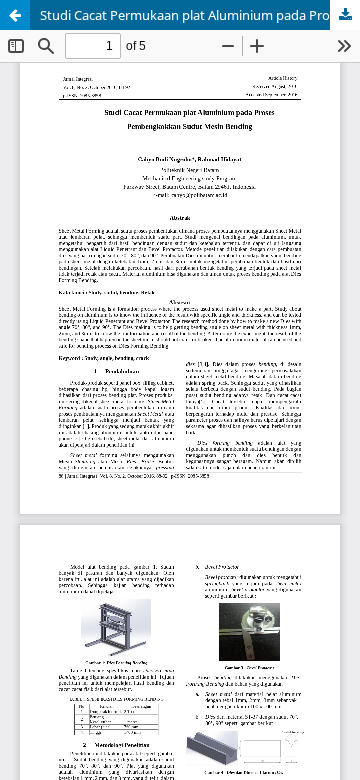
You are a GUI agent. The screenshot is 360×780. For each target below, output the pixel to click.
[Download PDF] (345, 15)
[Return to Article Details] (15, 15)
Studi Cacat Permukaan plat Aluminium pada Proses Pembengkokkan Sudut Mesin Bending (200, 15)
